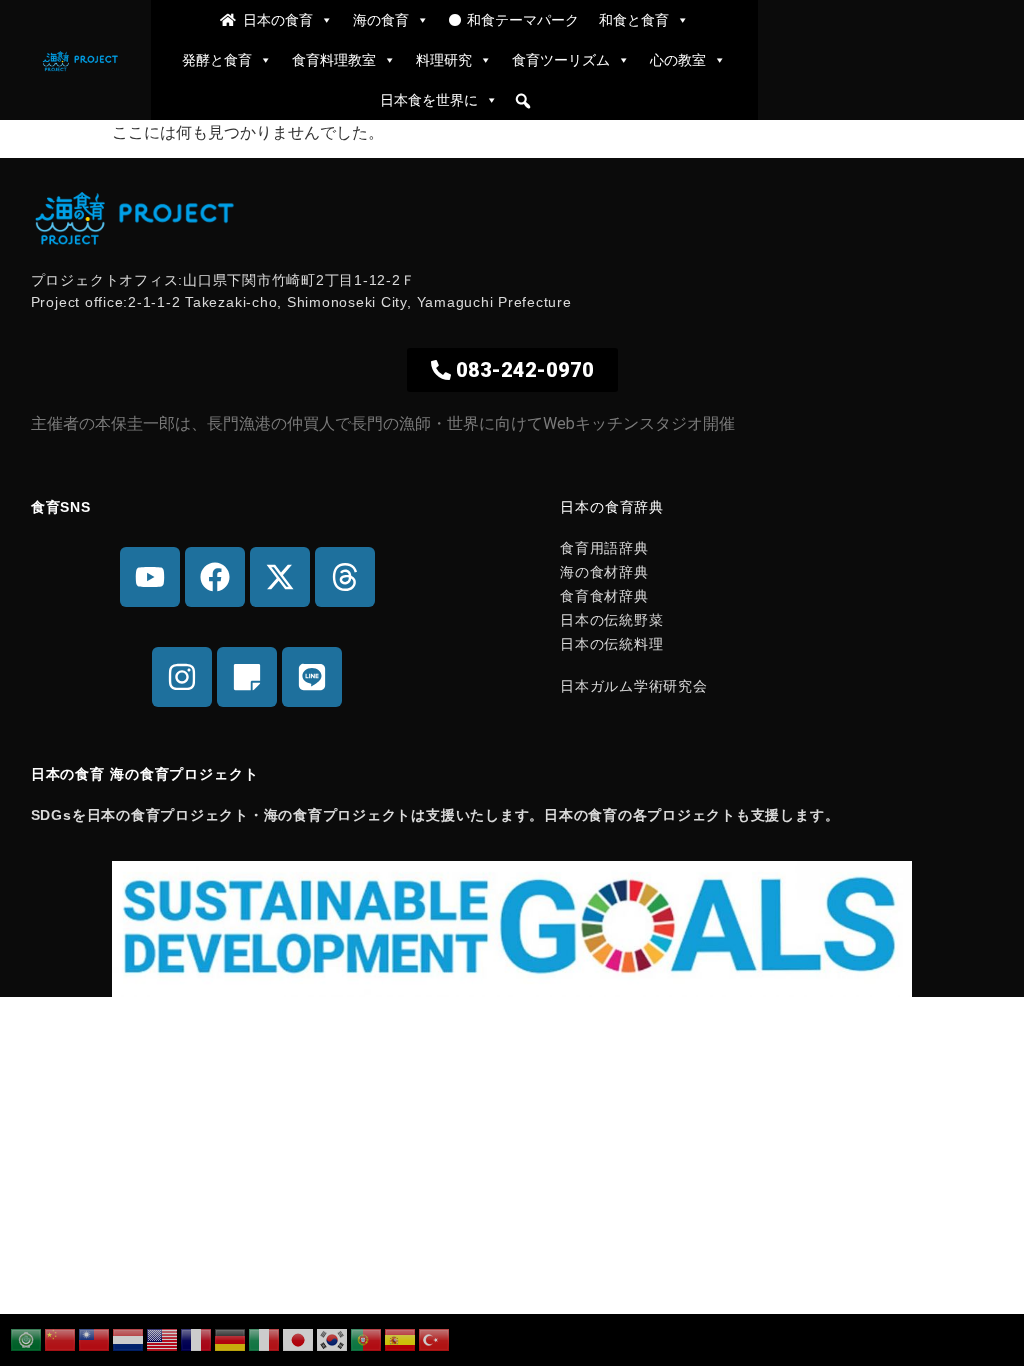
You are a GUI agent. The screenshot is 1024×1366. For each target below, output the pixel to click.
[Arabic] (27, 1338)
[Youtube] (150, 577)
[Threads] (345, 577)
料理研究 (444, 59)
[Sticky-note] (247, 677)
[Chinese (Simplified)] (61, 1338)
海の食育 (381, 19)
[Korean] (333, 1338)
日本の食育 (278, 19)
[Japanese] (299, 1338)
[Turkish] (435, 1338)
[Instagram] (182, 677)
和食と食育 (634, 19)
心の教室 (678, 59)
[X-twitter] (280, 577)
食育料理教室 (334, 59)
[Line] (312, 677)
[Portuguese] (367, 1338)
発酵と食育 (217, 59)
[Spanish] (401, 1338)
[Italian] (265, 1338)
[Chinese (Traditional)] (95, 1338)
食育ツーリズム (561, 59)
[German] (231, 1338)
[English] (163, 1338)
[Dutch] (129, 1338)
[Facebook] (215, 577)
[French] (197, 1338)
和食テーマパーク (523, 19)
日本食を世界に (429, 99)
